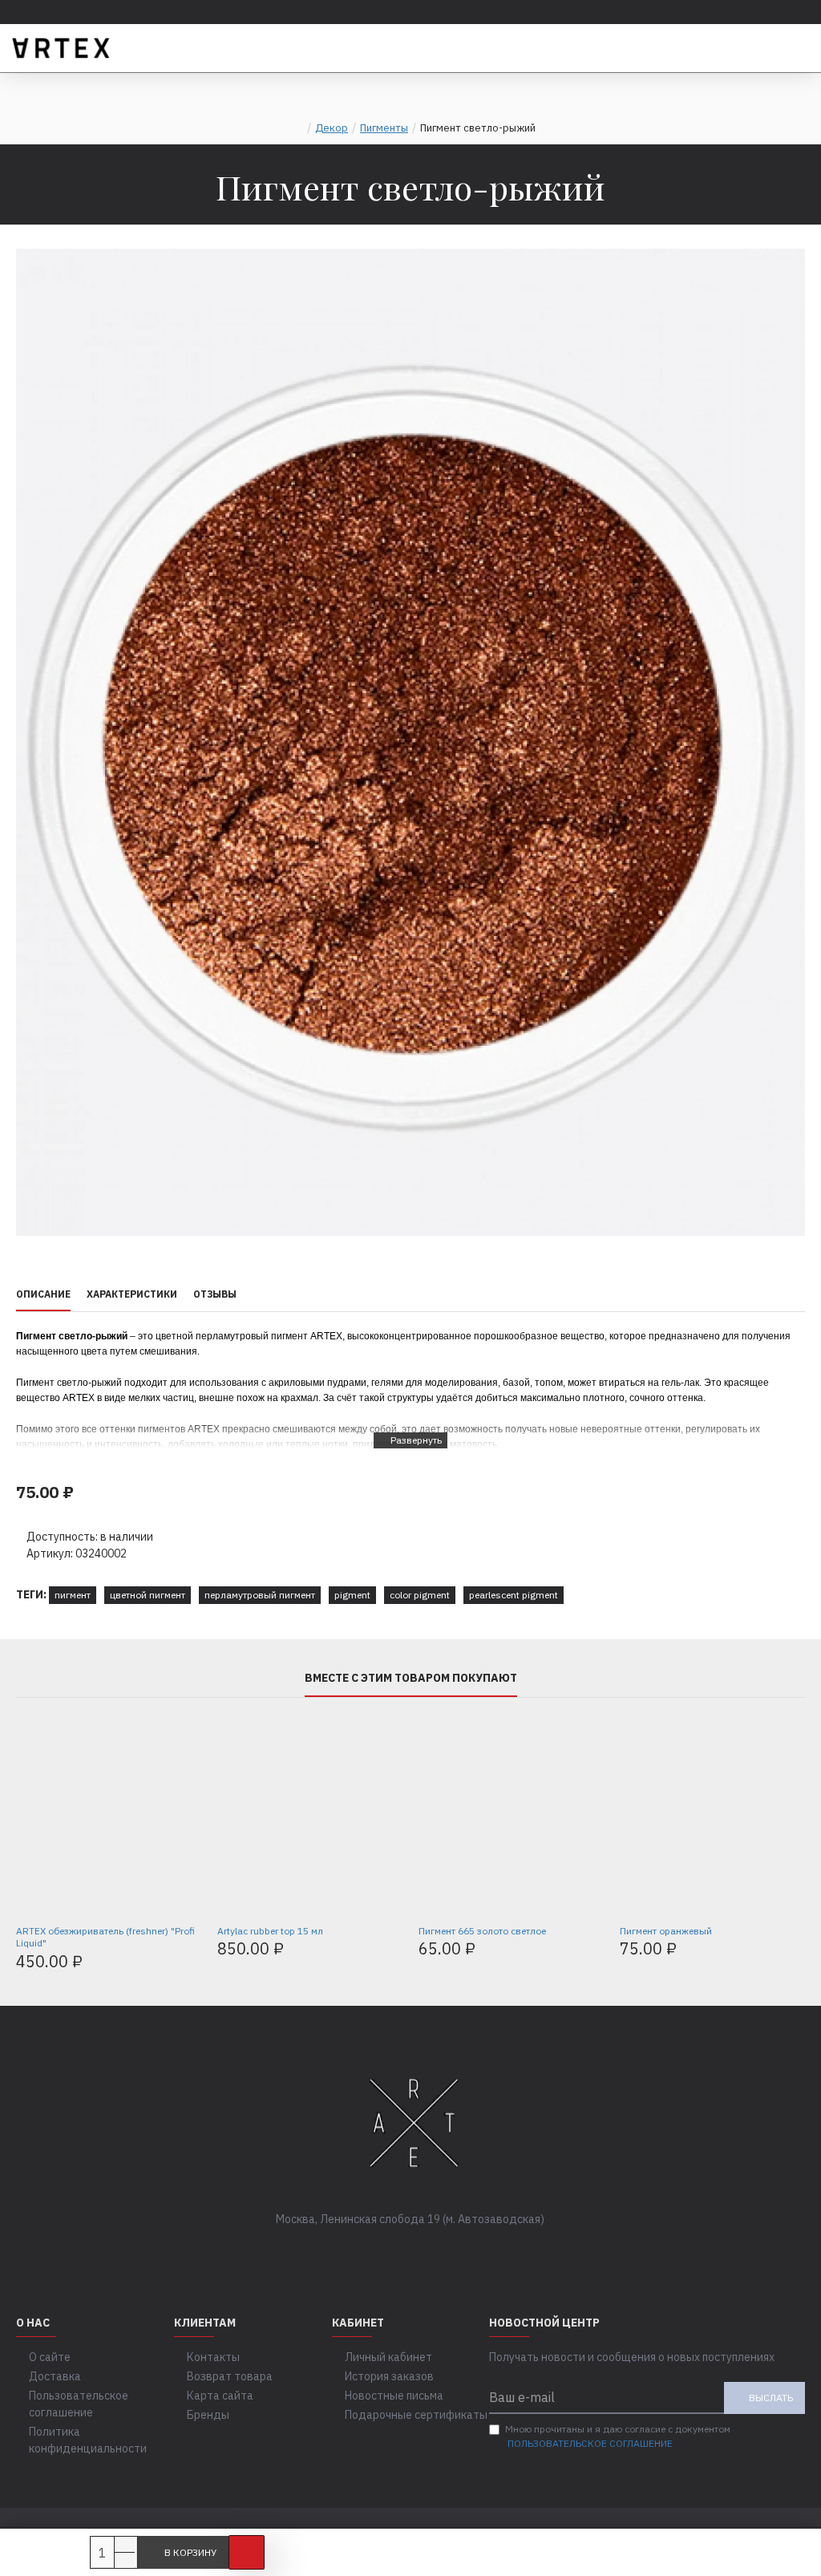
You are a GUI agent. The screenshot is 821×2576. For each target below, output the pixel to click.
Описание (43, 1294)
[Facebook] (362, 2252)
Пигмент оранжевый (666, 1931)
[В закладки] (247, 2552)
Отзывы (215, 1294)
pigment (352, 1595)
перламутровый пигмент (260, 1595)
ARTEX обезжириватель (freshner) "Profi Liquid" (105, 1937)
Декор (332, 128)
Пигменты (384, 128)
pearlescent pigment (514, 1595)
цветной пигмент (148, 1595)
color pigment (420, 1595)
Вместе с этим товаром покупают (411, 1678)
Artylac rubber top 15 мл (270, 1931)
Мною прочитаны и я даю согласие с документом (618, 2436)
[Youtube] (459, 2252)
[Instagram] (427, 2252)
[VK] (394, 2252)
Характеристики (132, 1294)
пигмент (73, 1595)
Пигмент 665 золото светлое (482, 1931)
